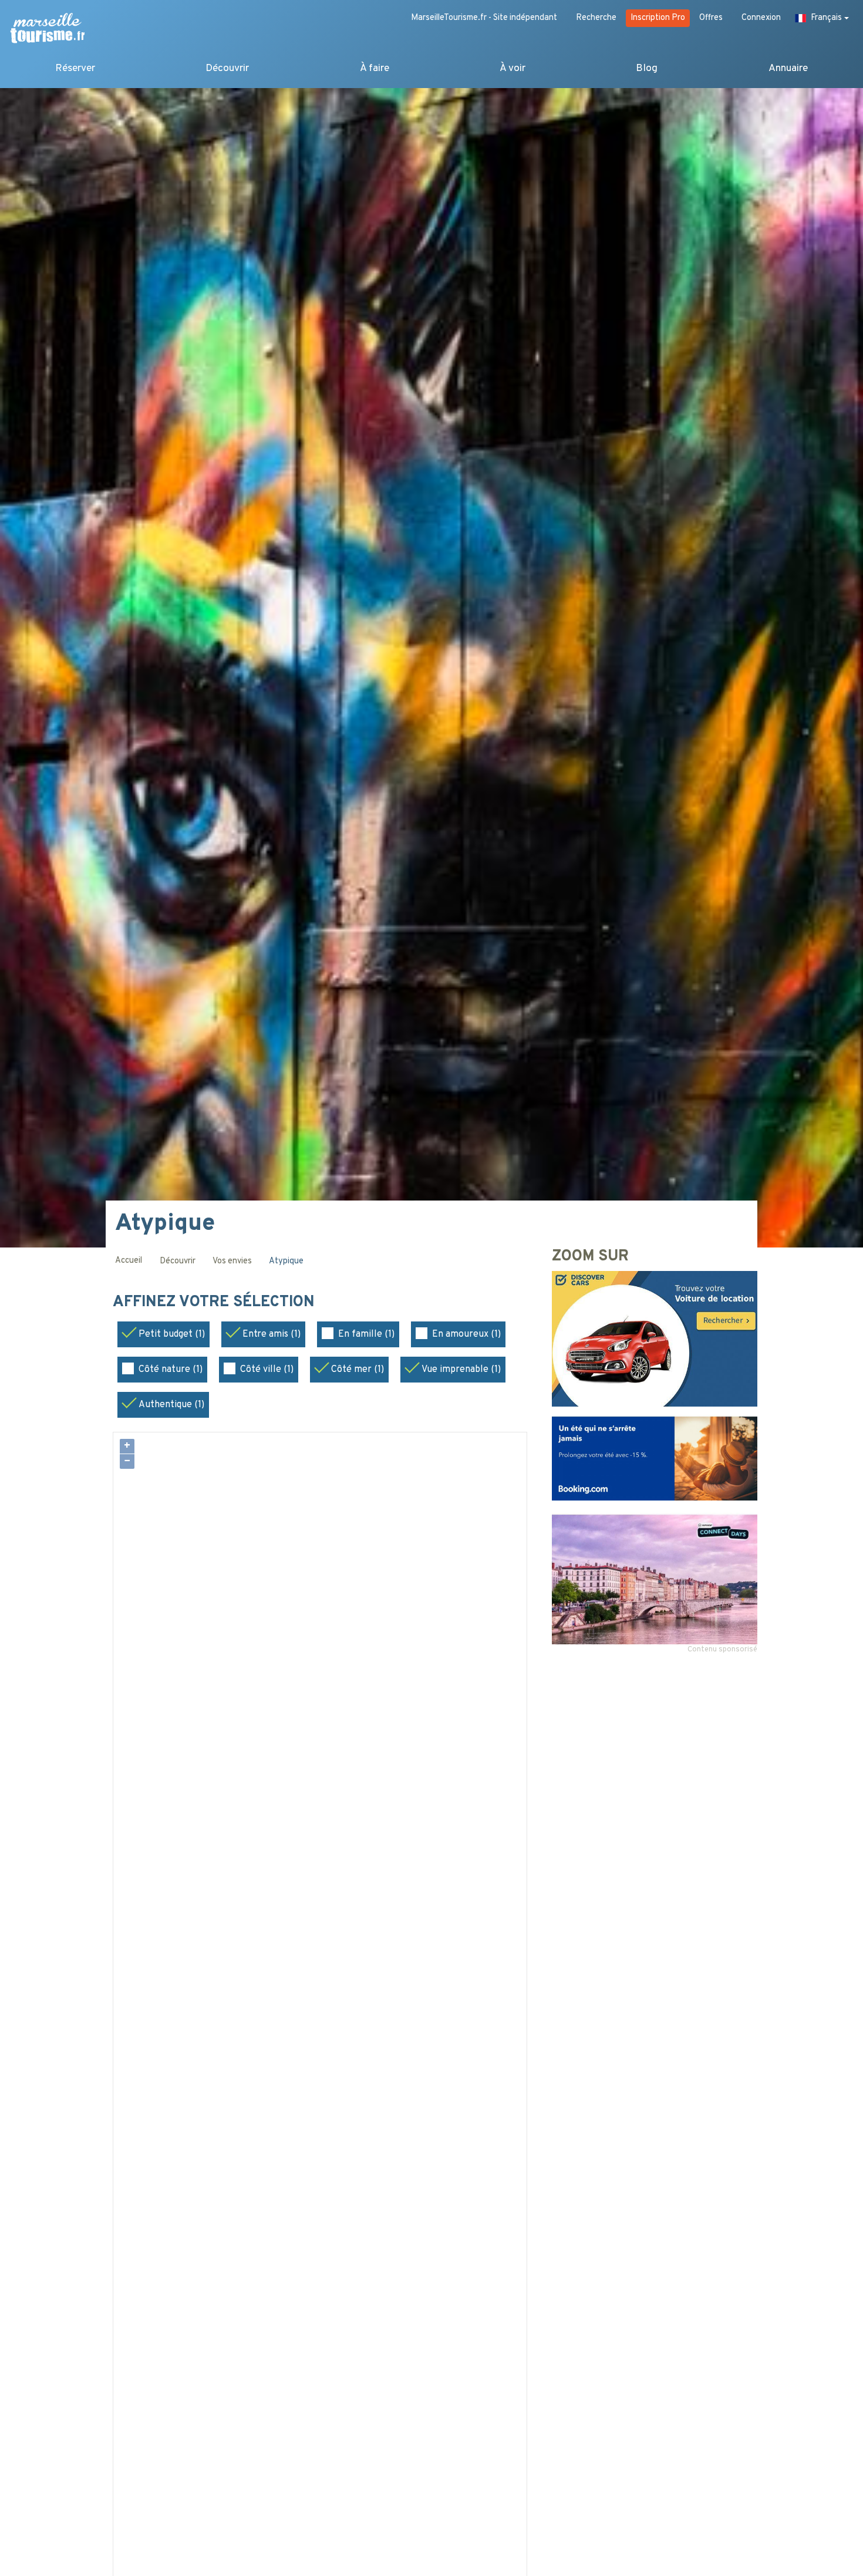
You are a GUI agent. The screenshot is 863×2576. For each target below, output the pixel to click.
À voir (513, 68)
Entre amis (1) (272, 1334)
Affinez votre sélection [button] (216, 1303)
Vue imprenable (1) (461, 1370)
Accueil (129, 1261)
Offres (711, 18)
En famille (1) (366, 1334)
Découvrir (227, 68)
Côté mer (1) (358, 1370)
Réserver (75, 68)
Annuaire (788, 68)
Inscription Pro (658, 18)
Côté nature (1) (171, 1370)
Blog (647, 68)
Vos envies (232, 1261)
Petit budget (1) (172, 1334)
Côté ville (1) (267, 1370)
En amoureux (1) (466, 1334)
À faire (375, 68)
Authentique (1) (171, 1405)
